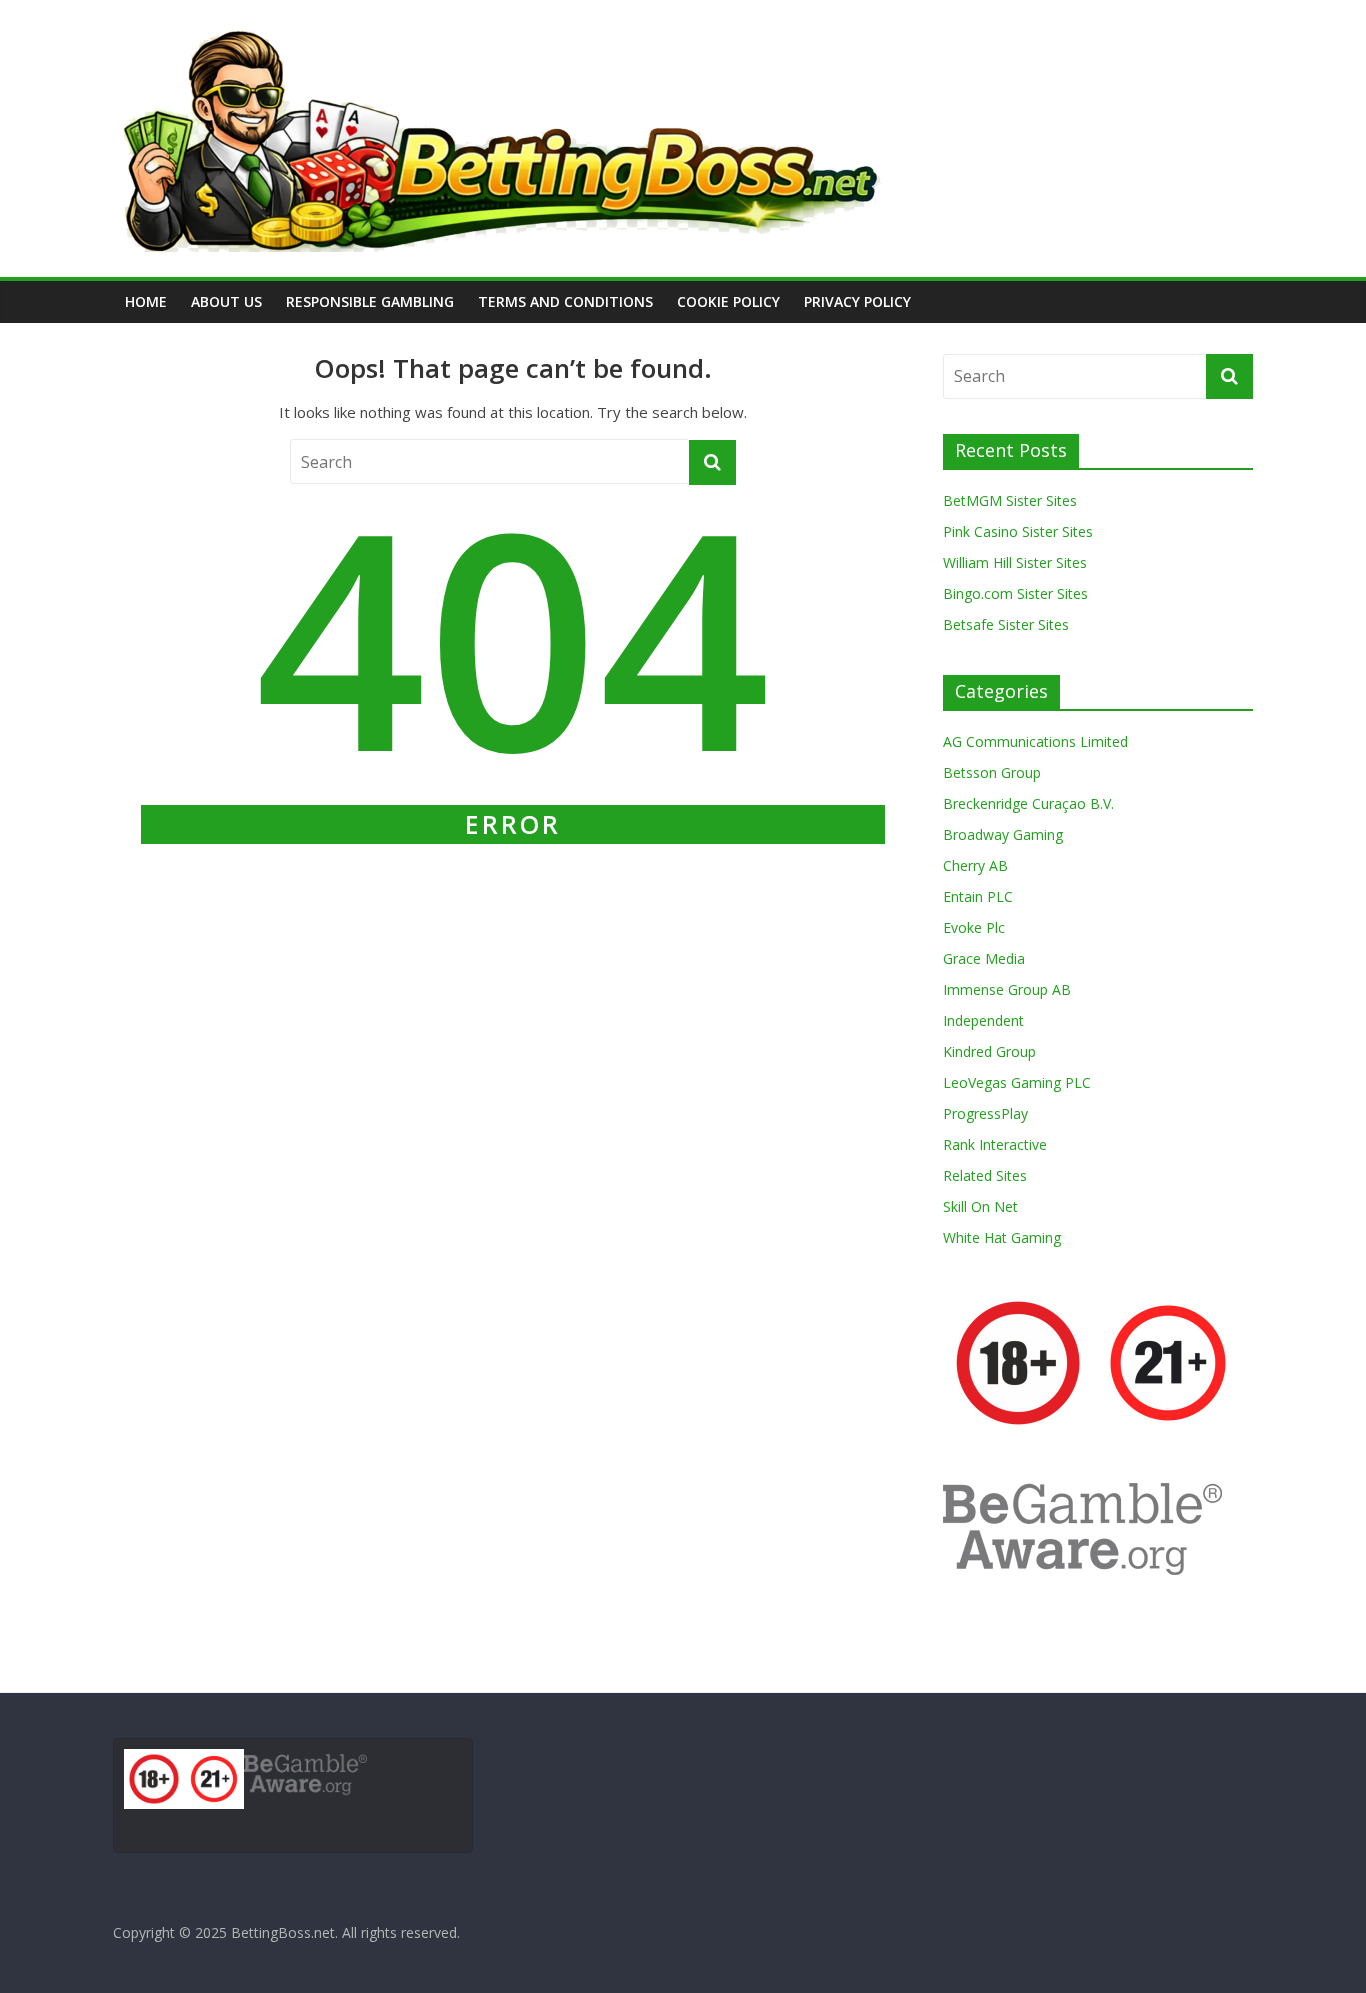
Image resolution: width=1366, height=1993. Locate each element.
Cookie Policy (728, 301)
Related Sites (985, 1175)
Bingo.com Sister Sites (1015, 593)
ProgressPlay (985, 1113)
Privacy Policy (857, 301)
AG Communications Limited (1035, 741)
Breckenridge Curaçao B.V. (1028, 803)
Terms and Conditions (565, 301)
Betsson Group (992, 772)
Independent (983, 1020)
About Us (226, 301)
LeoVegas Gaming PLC (1017, 1082)
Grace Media (984, 958)
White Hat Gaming (1002, 1237)
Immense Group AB (1007, 989)
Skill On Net (980, 1206)
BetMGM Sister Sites (1010, 500)
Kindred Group (989, 1051)
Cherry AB (975, 865)
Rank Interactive (995, 1144)
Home (146, 301)
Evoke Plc (974, 927)
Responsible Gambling (370, 301)
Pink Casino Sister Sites (1018, 531)
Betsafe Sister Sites (1006, 624)
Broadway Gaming (1003, 834)
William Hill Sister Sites (1015, 562)
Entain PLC (978, 896)
